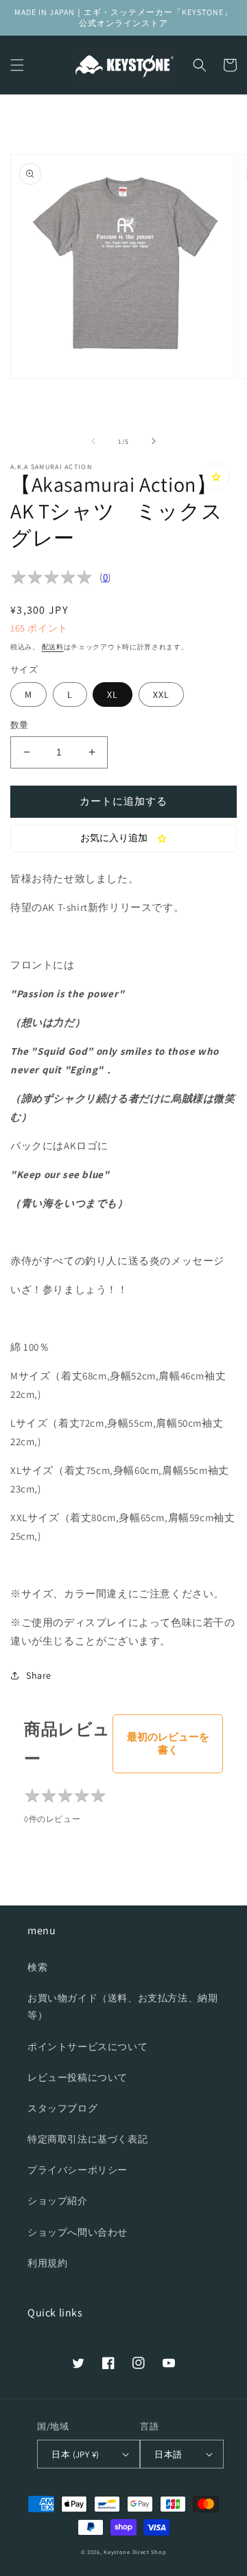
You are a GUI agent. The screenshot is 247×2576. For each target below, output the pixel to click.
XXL (161, 695)
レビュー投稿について (78, 2077)
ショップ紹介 (58, 2201)
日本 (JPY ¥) (75, 2454)
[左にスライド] (93, 441)
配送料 (53, 647)
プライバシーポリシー (78, 2170)
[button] (17, 65)
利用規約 (47, 2263)
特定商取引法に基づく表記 (87, 2139)
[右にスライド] (154, 441)
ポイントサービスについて (87, 2047)
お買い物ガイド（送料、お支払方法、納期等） (122, 2006)
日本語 (168, 2454)
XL (113, 695)
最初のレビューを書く (168, 1743)
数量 (20, 725)
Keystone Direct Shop (135, 2552)
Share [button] (39, 1675)
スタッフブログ (62, 2108)
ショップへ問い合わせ (78, 2232)
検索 (37, 1967)
